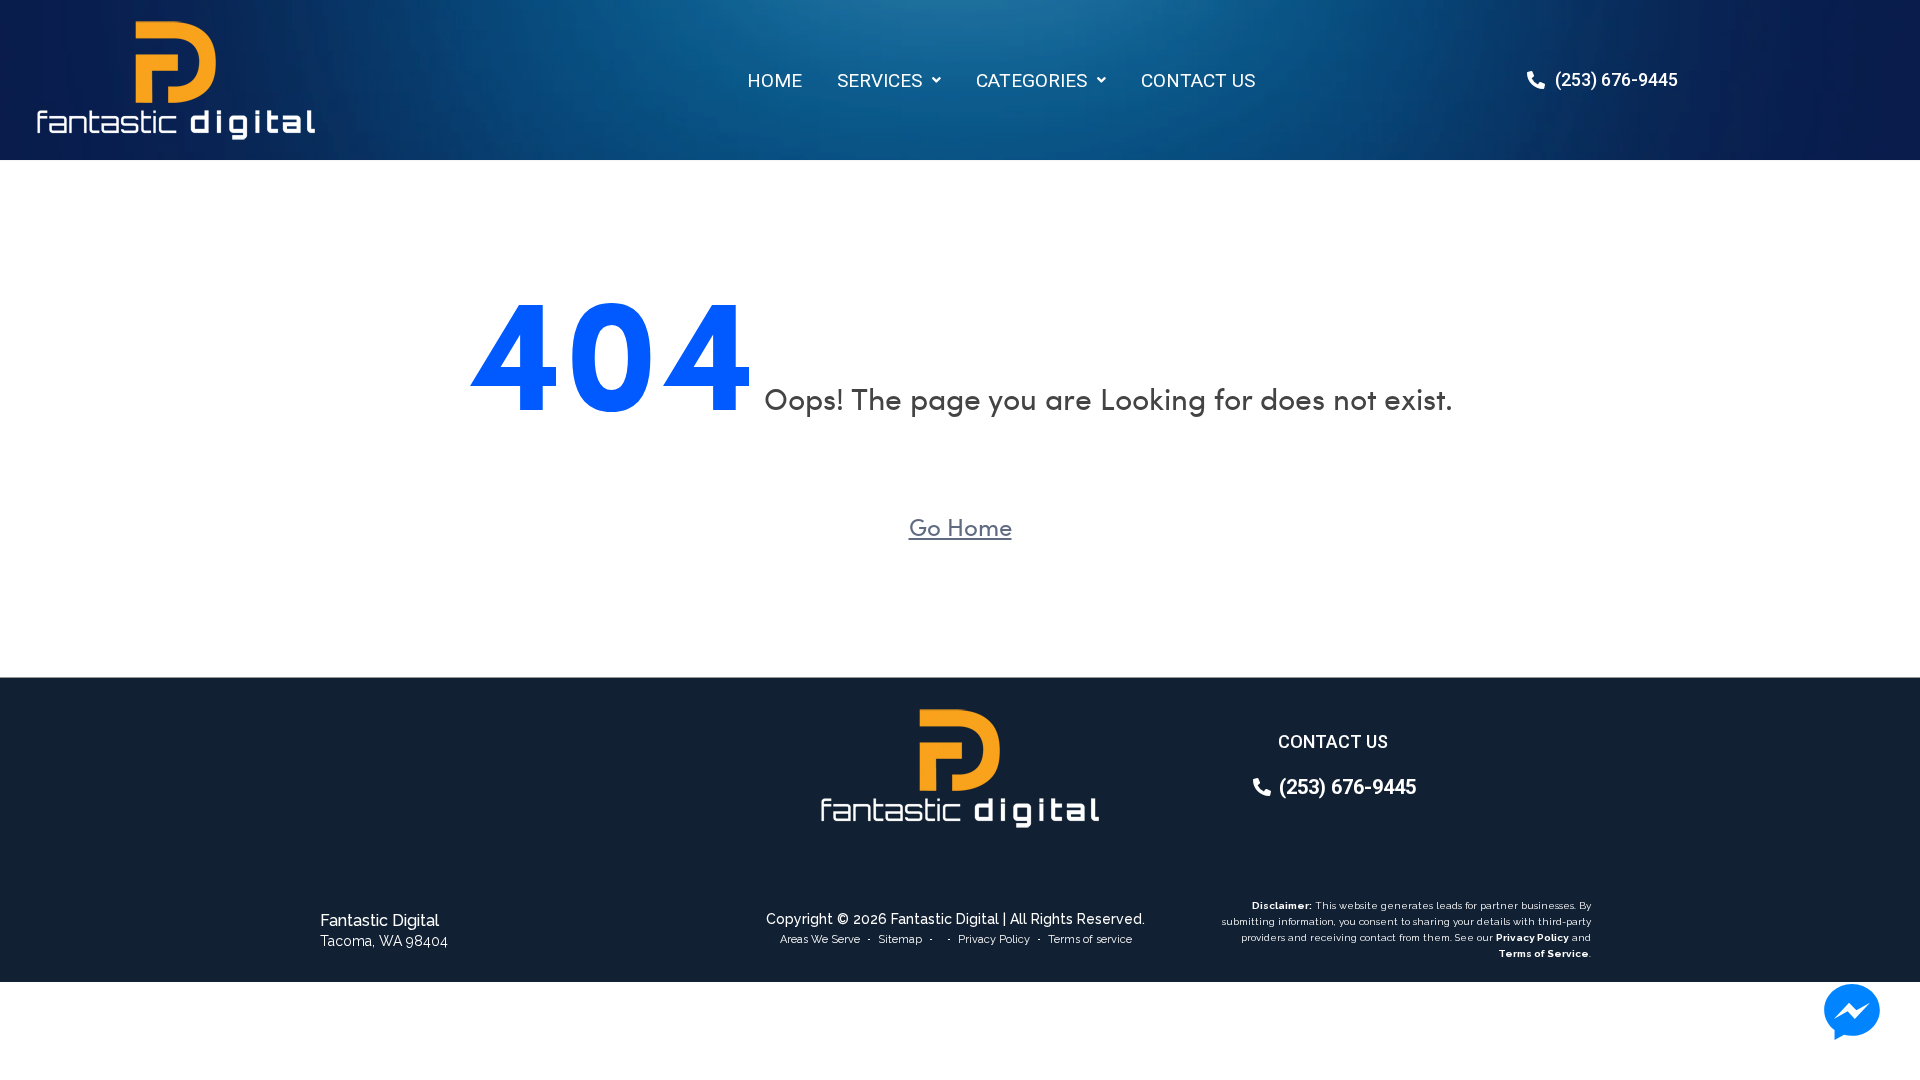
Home (774, 80)
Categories (1031, 80)
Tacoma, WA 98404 (384, 941)
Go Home (960, 526)
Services (879, 80)
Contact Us (1198, 80)
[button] (889, 80)
